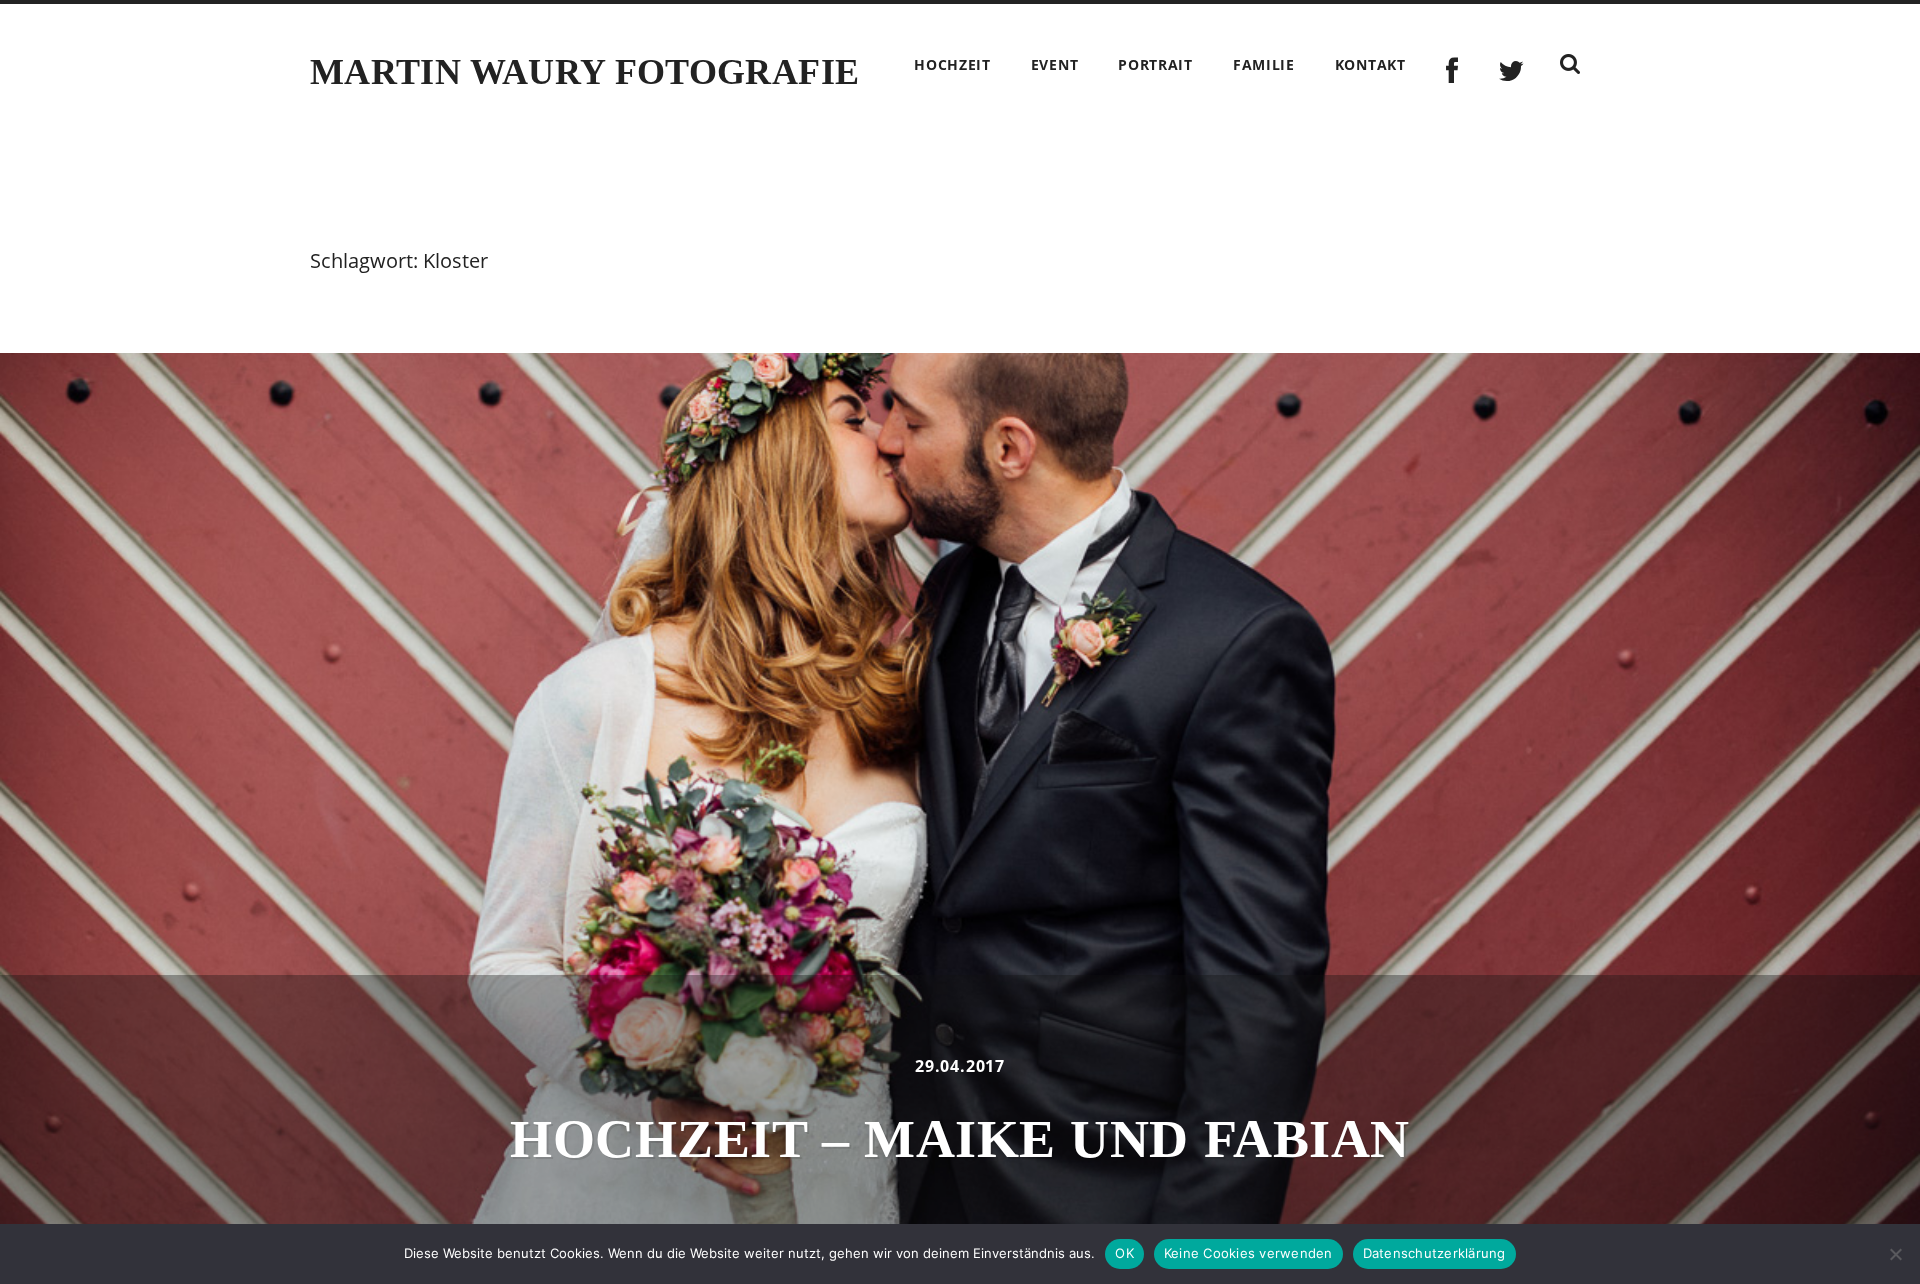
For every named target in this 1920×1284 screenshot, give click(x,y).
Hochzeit (952, 64)
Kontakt (1370, 64)
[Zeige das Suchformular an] (1570, 64)
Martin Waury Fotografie (584, 72)
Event (1055, 64)
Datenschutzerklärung (1434, 1253)
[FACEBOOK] (1452, 71)
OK (1124, 1253)
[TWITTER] (1511, 71)
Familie (1264, 64)
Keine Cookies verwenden (1248, 1253)
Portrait (1155, 64)
